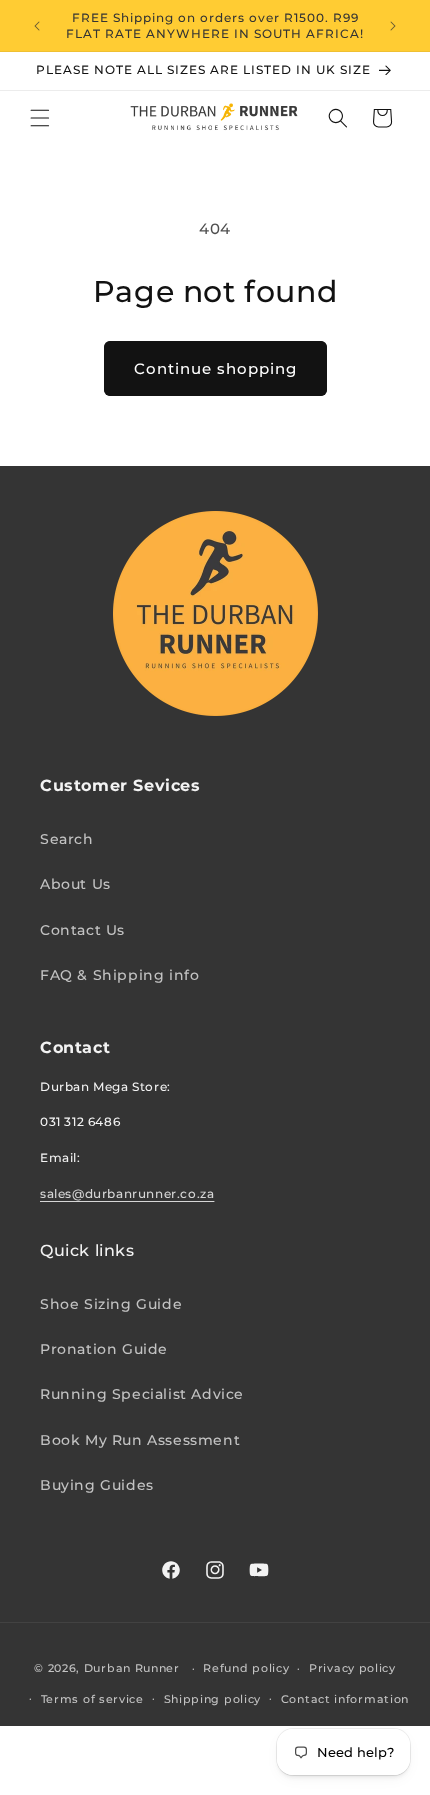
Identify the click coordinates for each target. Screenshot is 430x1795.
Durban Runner (132, 1668)
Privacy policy (352, 1668)
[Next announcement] (393, 26)
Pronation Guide (104, 1349)
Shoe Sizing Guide (111, 1304)
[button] (40, 118)
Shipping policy (213, 1699)
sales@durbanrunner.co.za (127, 1193)
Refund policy (246, 1668)
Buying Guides (97, 1485)
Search (67, 839)
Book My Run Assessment (140, 1440)
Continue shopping (215, 368)
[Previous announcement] (37, 26)
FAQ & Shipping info (119, 975)
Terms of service (92, 1699)
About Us (75, 884)
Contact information (345, 1699)
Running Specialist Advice (142, 1394)
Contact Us (82, 930)
